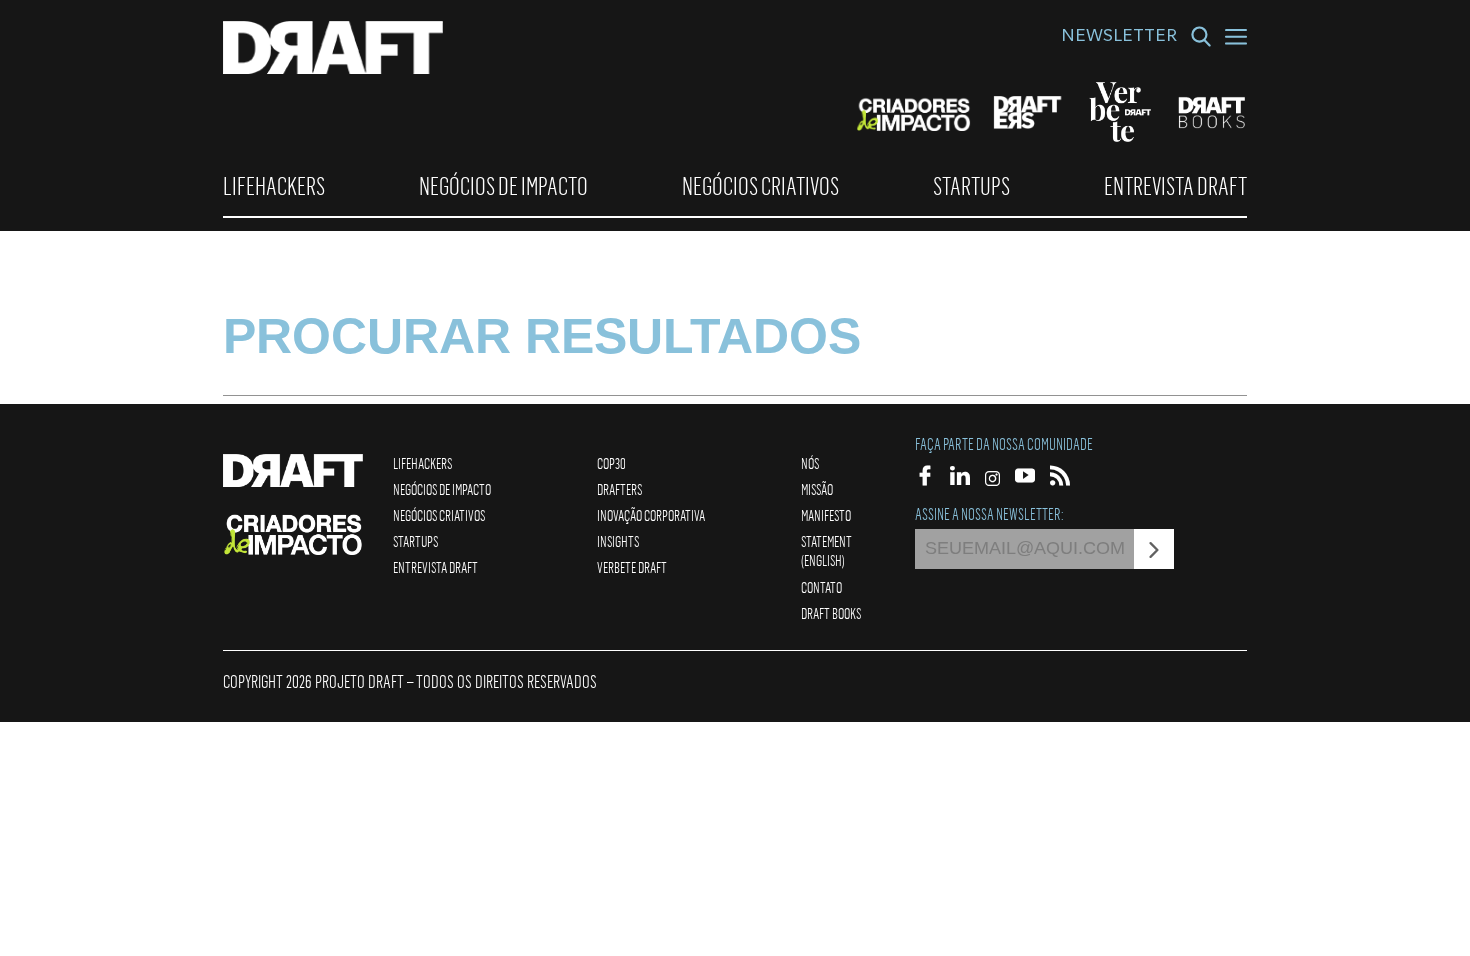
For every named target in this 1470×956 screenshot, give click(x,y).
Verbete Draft (632, 567)
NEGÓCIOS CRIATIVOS (760, 186)
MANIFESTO (826, 515)
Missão (817, 489)
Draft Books (831, 613)
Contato (821, 587)
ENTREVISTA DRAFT (1175, 186)
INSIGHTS (618, 541)
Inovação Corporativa (651, 515)
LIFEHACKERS (274, 186)
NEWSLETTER (1119, 38)
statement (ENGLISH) (826, 550)
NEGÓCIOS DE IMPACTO (503, 186)
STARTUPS (971, 186)
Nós (810, 463)
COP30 (611, 463)
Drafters (619, 489)
